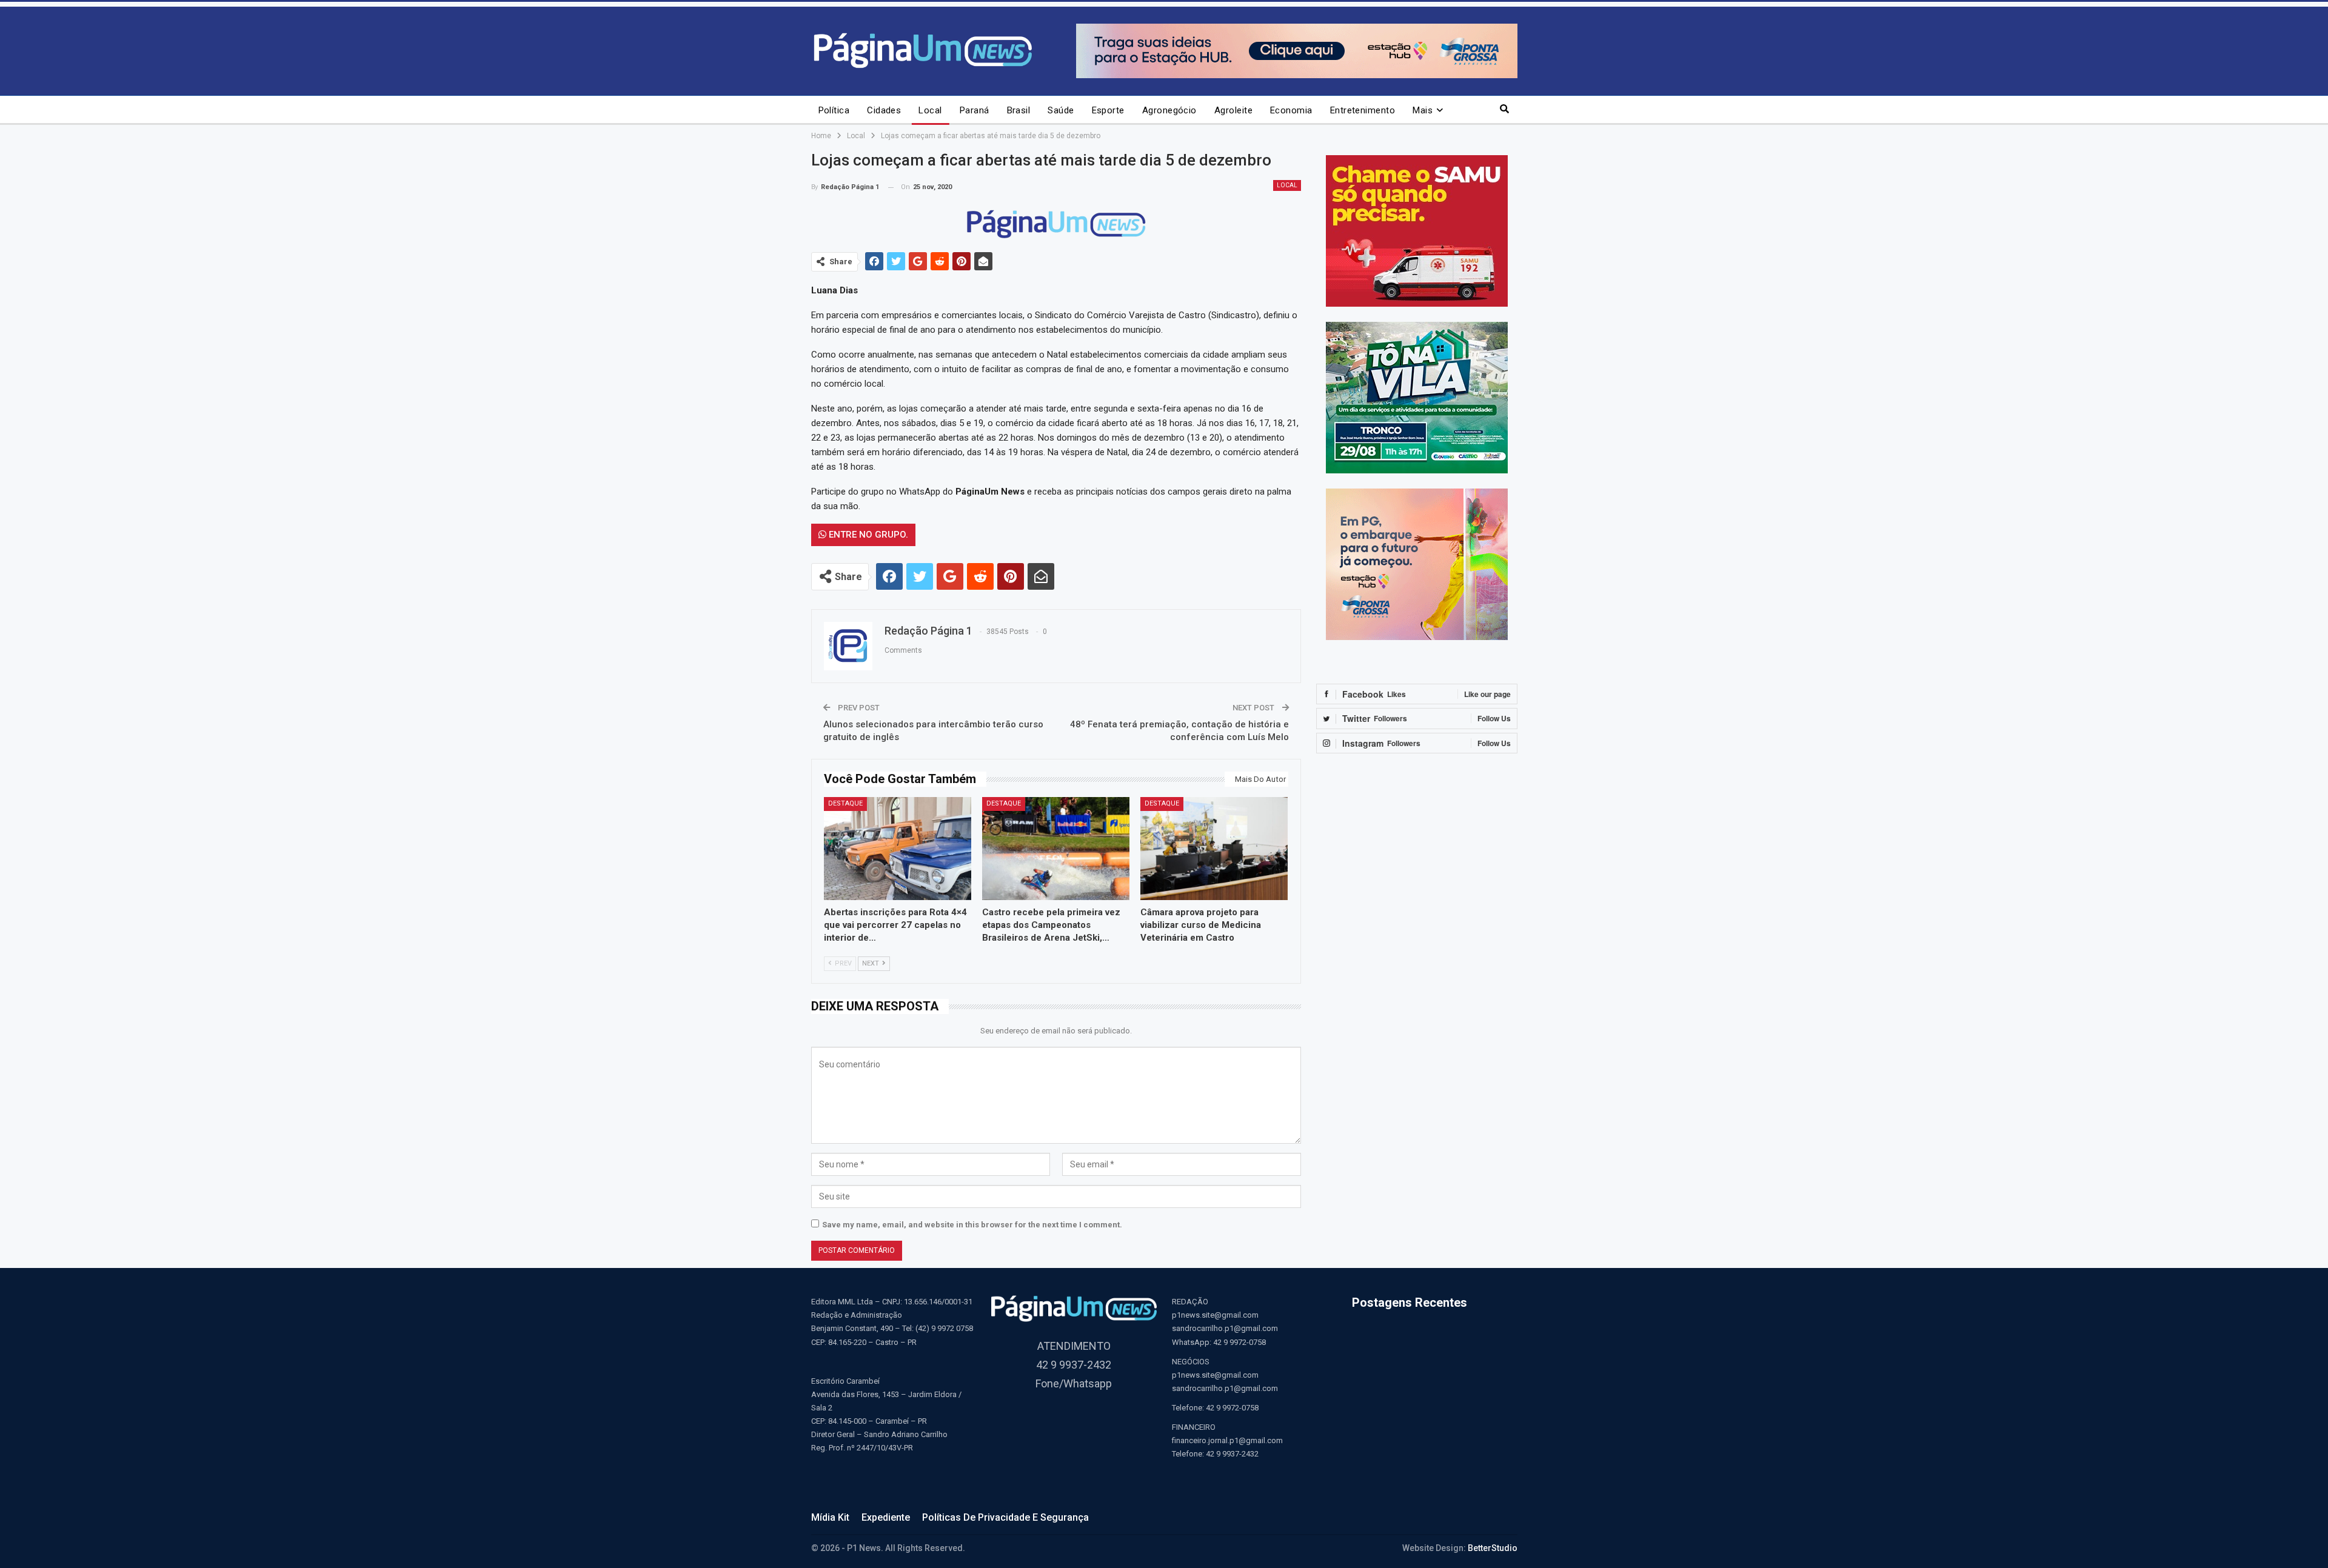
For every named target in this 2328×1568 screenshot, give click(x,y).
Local (930, 110)
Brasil (1019, 110)
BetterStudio (1493, 1548)
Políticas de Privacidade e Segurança (1005, 1517)
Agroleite (1233, 110)
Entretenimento (1363, 110)
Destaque (845, 803)
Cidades (884, 110)
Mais (1423, 110)
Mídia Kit (830, 1517)
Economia (1291, 110)
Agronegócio (1169, 110)
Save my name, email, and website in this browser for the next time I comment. (972, 1225)
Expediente (886, 1517)
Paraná (975, 110)
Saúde (1061, 110)
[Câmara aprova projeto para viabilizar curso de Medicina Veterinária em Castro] (1214, 849)
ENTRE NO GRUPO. (867, 535)
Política (834, 110)
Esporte (1108, 110)
